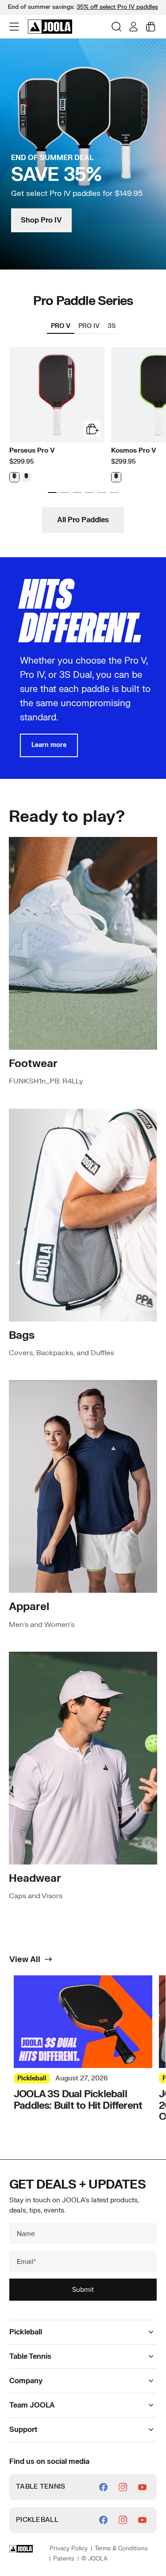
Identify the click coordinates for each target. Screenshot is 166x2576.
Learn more (49, 745)
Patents (64, 2559)
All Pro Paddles (83, 520)
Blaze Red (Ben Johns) (14, 477)
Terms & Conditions (121, 2549)
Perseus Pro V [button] (32, 451)
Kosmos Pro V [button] (134, 451)
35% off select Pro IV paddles (117, 7)
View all (25, 1960)
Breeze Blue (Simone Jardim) (26, 477)
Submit (83, 2289)
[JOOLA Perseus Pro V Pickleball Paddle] (57, 395)
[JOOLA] (50, 27)
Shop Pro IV (41, 220)
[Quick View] (92, 429)
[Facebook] (103, 2487)
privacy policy (69, 2549)
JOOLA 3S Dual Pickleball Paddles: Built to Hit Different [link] (78, 2100)
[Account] (133, 27)
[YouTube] (142, 2487)
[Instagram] (123, 2487)
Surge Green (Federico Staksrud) (116, 477)
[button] (15, 27)
